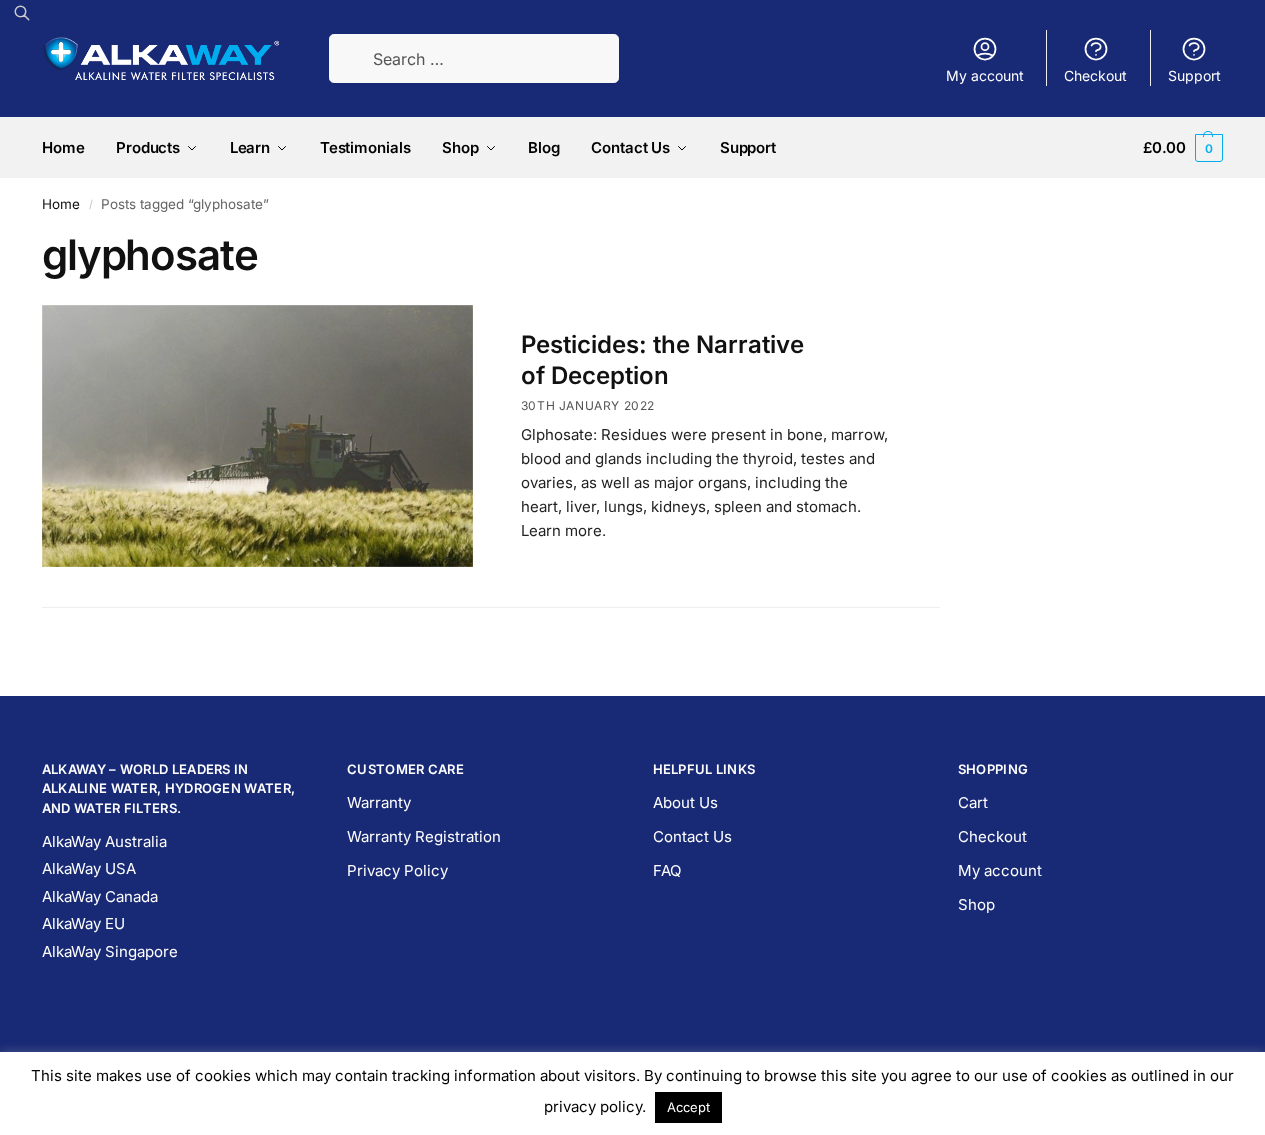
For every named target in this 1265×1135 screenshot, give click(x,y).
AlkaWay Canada (100, 896)
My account (985, 75)
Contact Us (692, 836)
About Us (685, 802)
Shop (976, 904)
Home (61, 204)
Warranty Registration (424, 836)
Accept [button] (688, 1107)
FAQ (667, 870)
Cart (973, 802)
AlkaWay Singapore (110, 951)
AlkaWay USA (89, 868)
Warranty (379, 802)
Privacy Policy (397, 870)
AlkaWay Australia (104, 841)
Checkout (1095, 75)
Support (1194, 75)
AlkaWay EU (83, 923)
